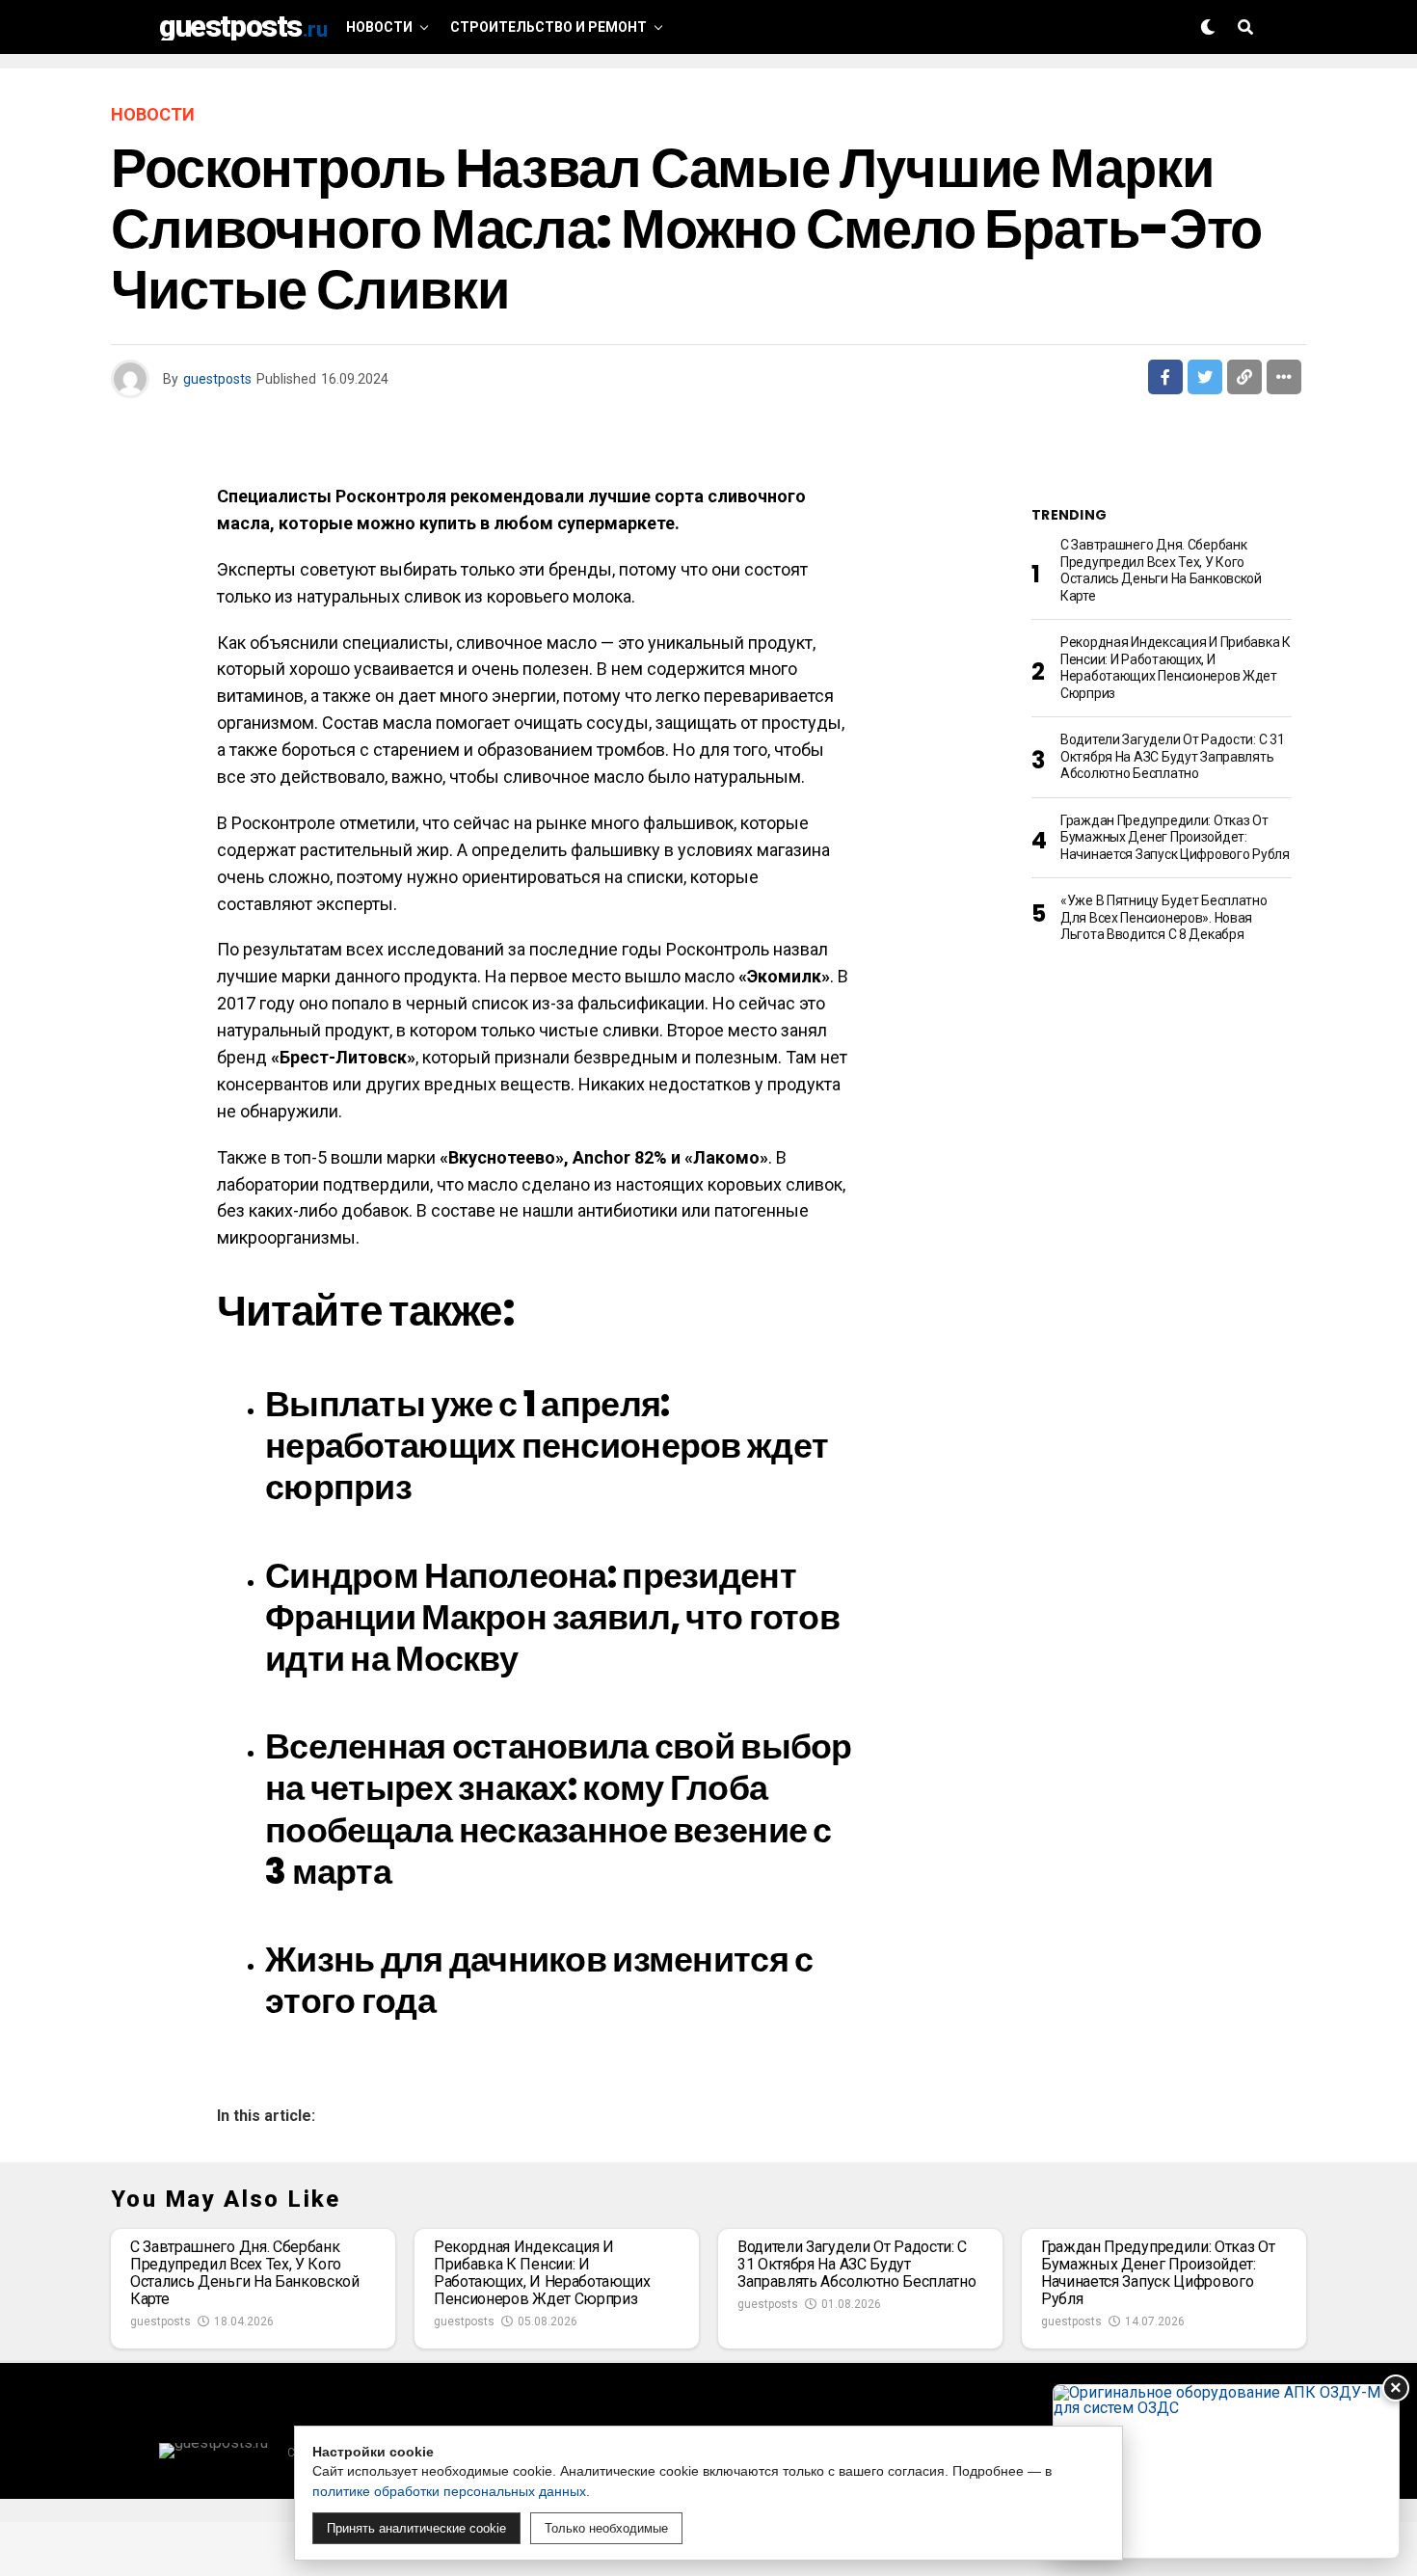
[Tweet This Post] (1205, 377)
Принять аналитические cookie (416, 2528)
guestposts (217, 379)
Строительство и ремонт (548, 27)
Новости (379, 27)
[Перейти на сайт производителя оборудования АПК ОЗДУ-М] (1226, 2471)
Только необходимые (606, 2528)
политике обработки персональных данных (449, 2491)
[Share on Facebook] (1165, 377)
